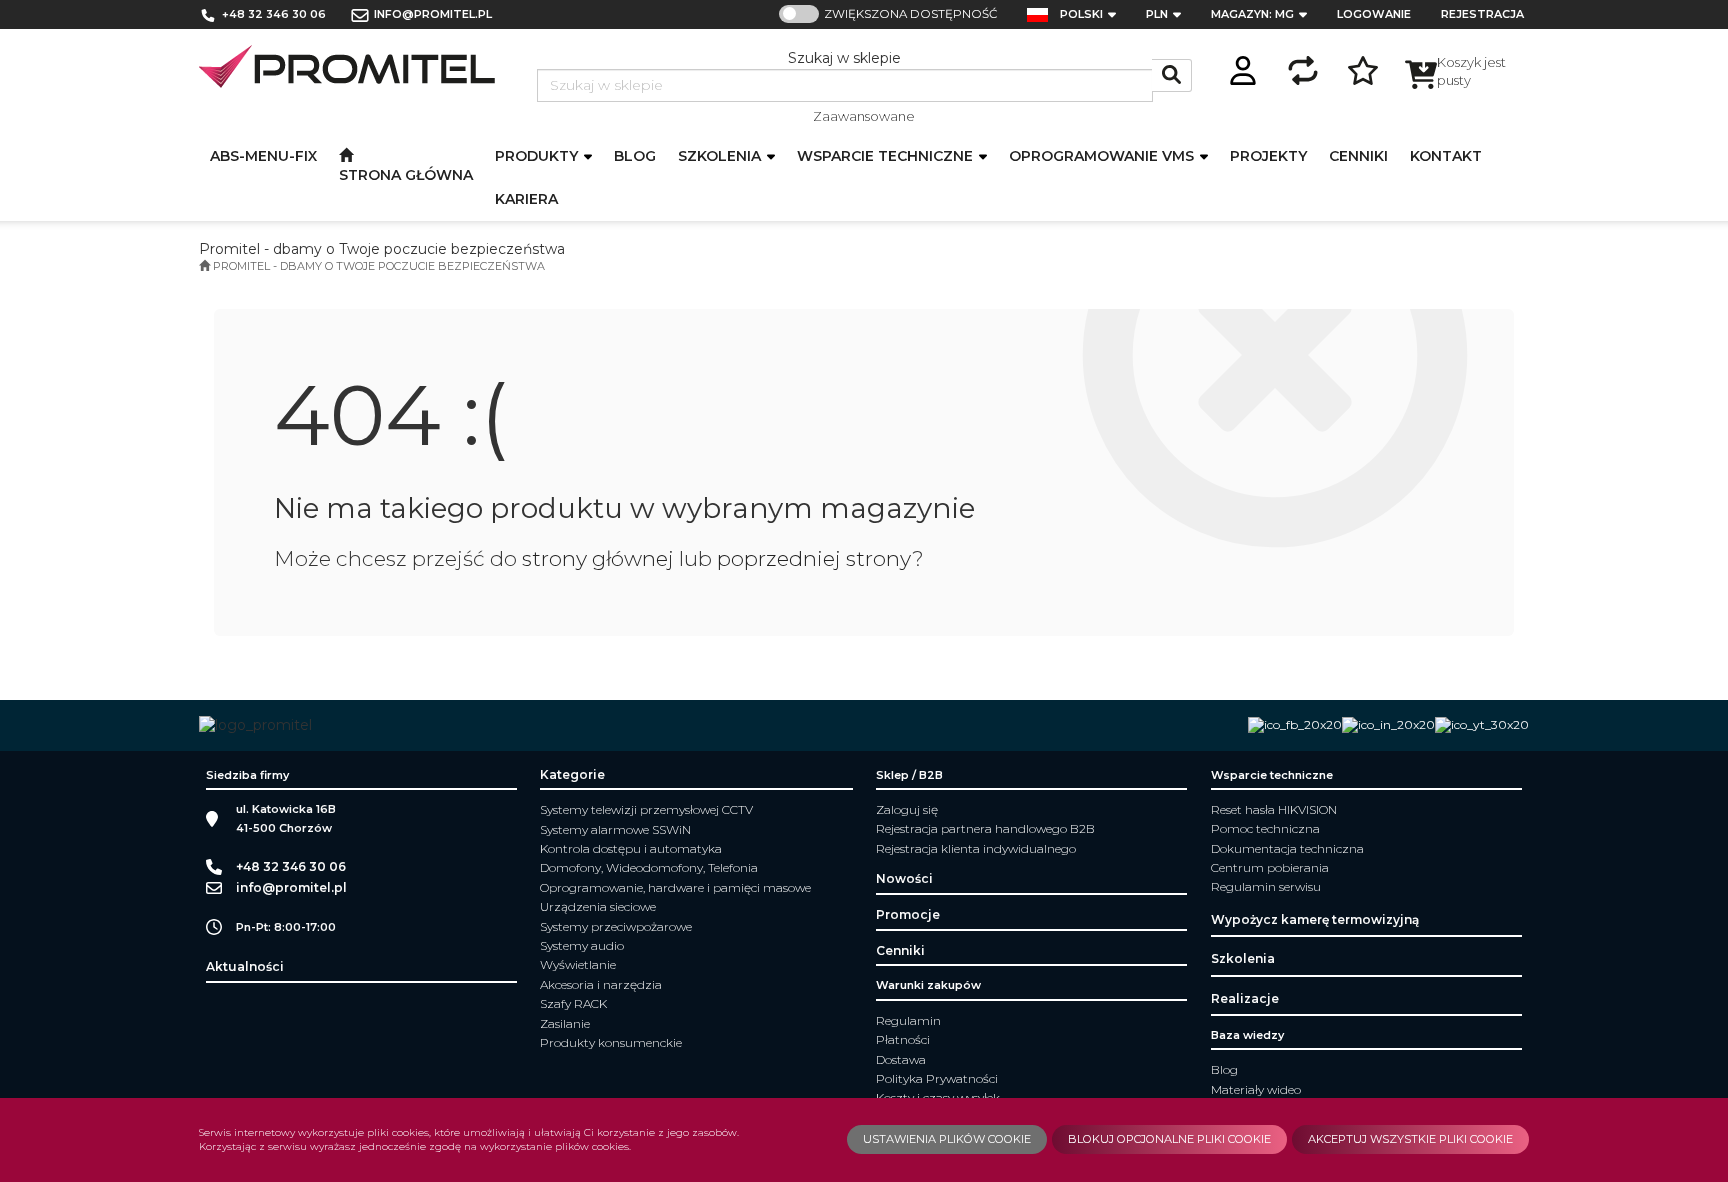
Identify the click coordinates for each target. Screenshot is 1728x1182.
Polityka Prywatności (937, 1078)
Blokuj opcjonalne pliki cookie (1169, 1139)
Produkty (538, 156)
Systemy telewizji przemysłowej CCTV (646, 809)
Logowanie (1374, 14)
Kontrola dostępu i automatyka (631, 848)
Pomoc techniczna (1265, 828)
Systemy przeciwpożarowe (616, 926)
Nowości (904, 878)
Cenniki (900, 950)
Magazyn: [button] (1252, 14)
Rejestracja (1482, 14)
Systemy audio (582, 945)
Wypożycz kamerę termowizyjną (1315, 919)
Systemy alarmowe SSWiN (615, 829)
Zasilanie (565, 1023)
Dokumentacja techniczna (1287, 848)
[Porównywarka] (1303, 67)
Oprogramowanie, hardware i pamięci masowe (675, 887)
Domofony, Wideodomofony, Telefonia (649, 867)
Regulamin (908, 1020)
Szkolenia (721, 156)
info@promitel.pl (433, 14)
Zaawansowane (864, 116)
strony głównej (598, 558)
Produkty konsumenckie (611, 1042)
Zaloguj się (907, 809)
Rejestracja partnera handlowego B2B (985, 828)
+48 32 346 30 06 (274, 14)
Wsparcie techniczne (887, 156)
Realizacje (1245, 998)
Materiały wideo (1256, 1089)
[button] (1094, 14)
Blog (1224, 1069)
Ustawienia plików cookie (947, 1139)
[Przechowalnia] (1363, 67)
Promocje (908, 914)
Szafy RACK (573, 1003)
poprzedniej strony (814, 558)
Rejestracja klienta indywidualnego (976, 848)
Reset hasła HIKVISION (1274, 809)
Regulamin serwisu (1266, 886)
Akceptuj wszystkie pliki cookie (1410, 1139)
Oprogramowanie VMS (1103, 156)
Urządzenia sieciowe (598, 906)
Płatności (903, 1039)
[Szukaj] (1172, 75)
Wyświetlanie (578, 964)
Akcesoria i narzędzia (601, 984)
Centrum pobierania (1270, 867)
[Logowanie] (1243, 67)
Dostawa (901, 1059)
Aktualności (245, 966)
